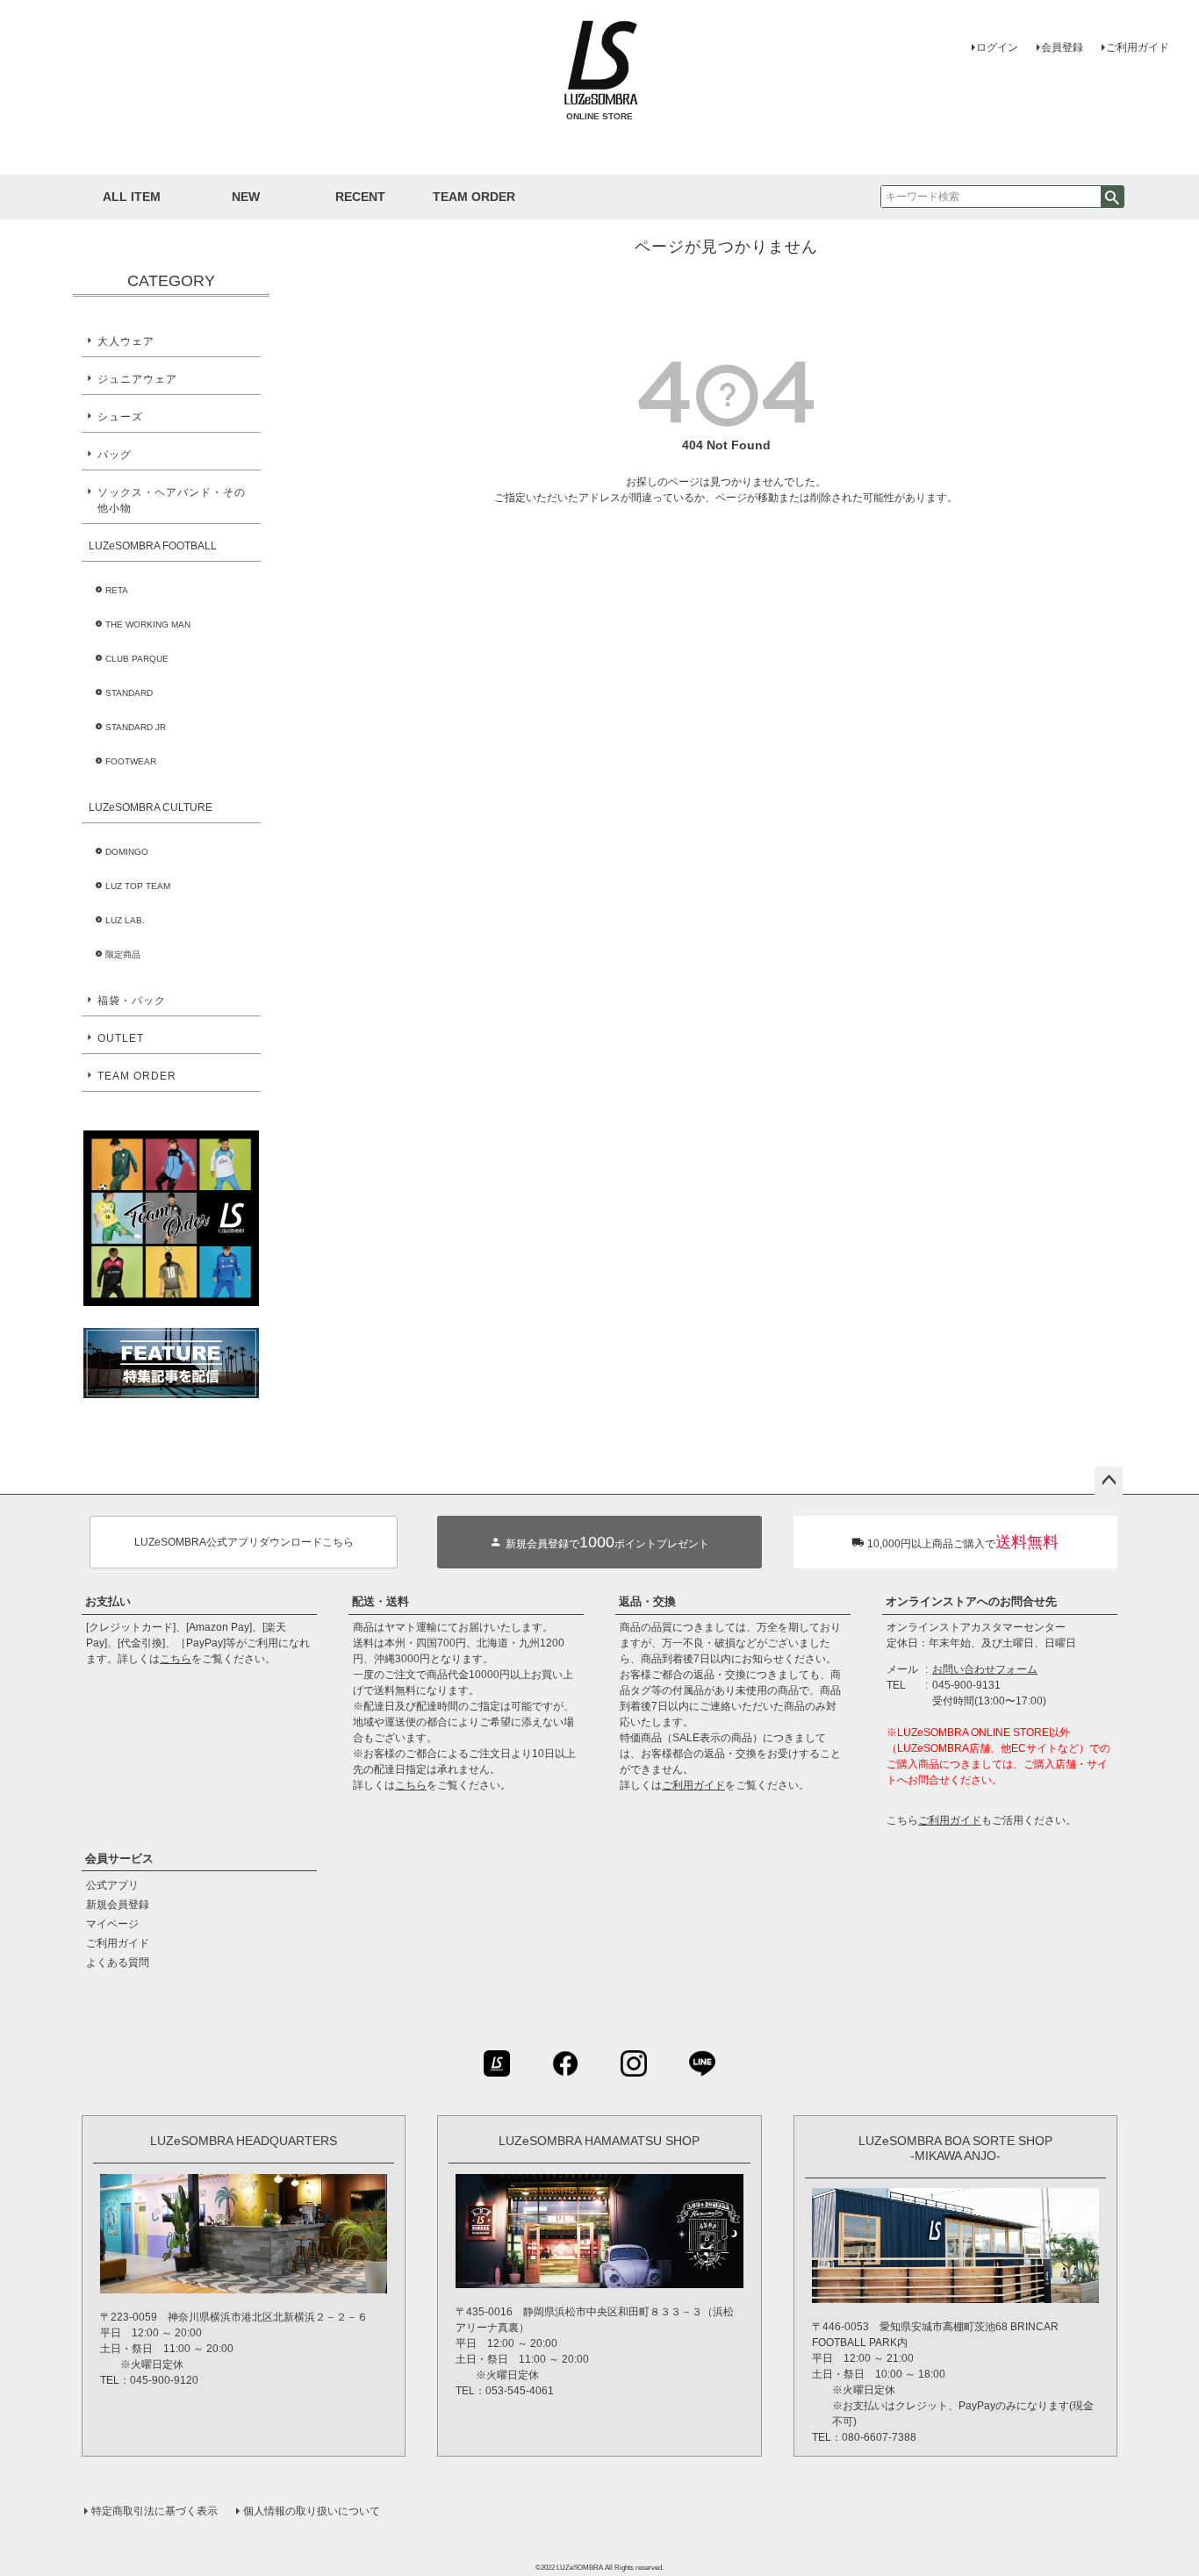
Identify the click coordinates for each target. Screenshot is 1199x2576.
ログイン (997, 47)
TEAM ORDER (137, 1076)
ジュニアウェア (137, 379)
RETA (117, 590)
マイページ (112, 1924)
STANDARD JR (136, 727)
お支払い (108, 1601)
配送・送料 (381, 1601)
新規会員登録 (118, 1905)
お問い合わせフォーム (985, 1669)
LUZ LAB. (125, 920)
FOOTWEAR (131, 761)
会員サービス (119, 1858)
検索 (1112, 197)
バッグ (115, 455)
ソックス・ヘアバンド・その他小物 (172, 500)
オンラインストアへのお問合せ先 (971, 1601)
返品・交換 (647, 1601)
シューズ (120, 417)
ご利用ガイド (1138, 47)
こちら (176, 1659)
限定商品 (123, 954)
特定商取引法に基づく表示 (154, 2511)
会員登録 (1062, 47)
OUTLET (121, 1038)
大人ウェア (126, 341)
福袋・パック (132, 1001)
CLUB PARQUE (137, 659)
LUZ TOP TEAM (138, 886)
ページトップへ (1109, 1481)
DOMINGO (127, 852)
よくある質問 (118, 1962)
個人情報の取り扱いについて (312, 2511)
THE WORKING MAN (148, 624)
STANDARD (129, 693)
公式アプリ (112, 1885)
